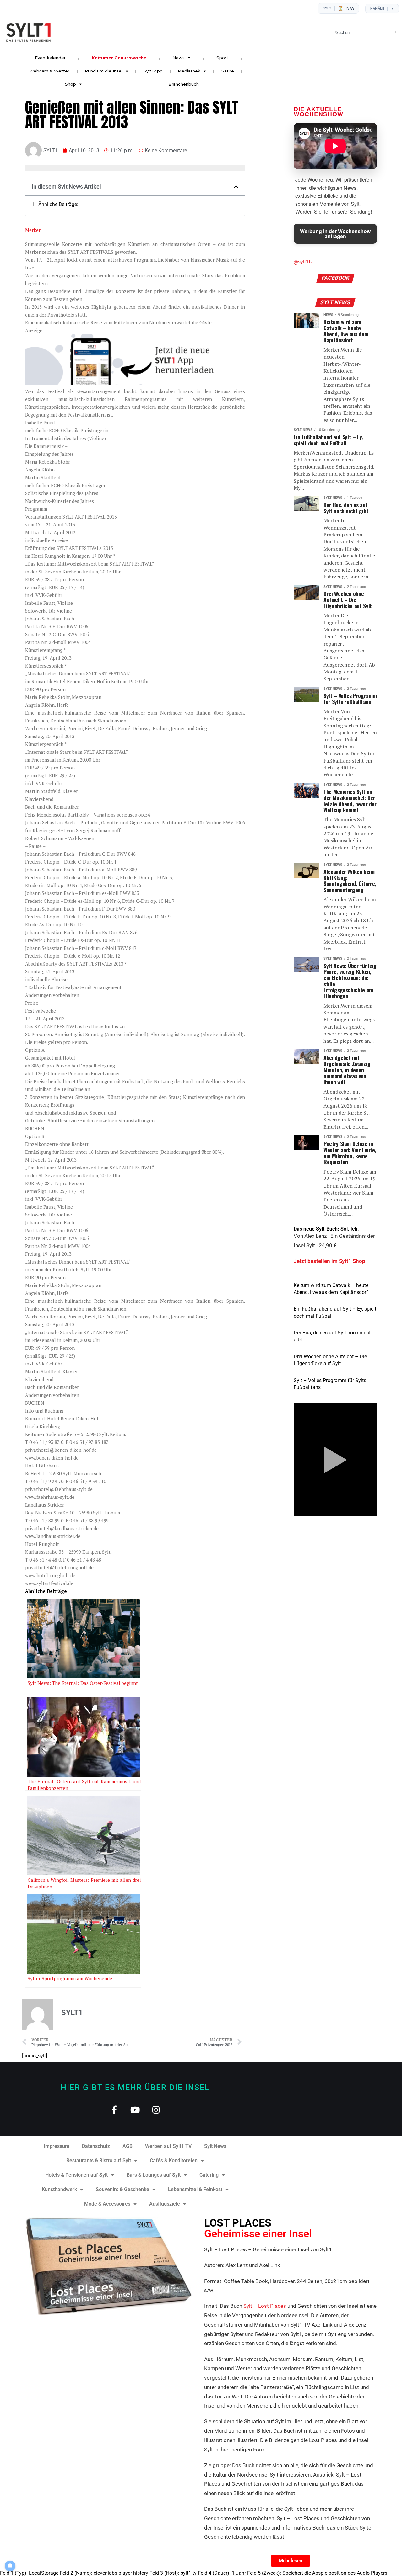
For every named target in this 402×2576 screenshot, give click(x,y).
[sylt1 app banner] (135, 383)
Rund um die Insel (104, 71)
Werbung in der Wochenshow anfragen (335, 234)
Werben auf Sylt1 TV (168, 2146)
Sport (222, 58)
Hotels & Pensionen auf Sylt (76, 2175)
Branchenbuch (184, 84)
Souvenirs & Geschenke (122, 2189)
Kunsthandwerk (59, 2189)
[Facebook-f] (114, 2110)
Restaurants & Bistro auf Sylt (99, 2161)
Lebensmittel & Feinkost (195, 2189)
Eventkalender (50, 58)
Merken (33, 230)
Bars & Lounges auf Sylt (154, 2175)
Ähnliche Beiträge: (58, 205)
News (179, 58)
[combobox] (365, 33)
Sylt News (215, 2146)
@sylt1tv (303, 262)
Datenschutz (96, 2146)
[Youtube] (135, 2110)
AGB (128, 2146)
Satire (228, 71)
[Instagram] (156, 2110)
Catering (209, 2175)
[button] (236, 187)
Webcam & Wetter (49, 71)
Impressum (57, 2146)
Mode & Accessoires (107, 2204)
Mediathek (189, 71)
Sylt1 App (153, 71)
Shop (71, 84)
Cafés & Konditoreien (174, 2161)
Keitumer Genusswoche (119, 58)
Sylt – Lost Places (265, 2306)
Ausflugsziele (165, 2204)
